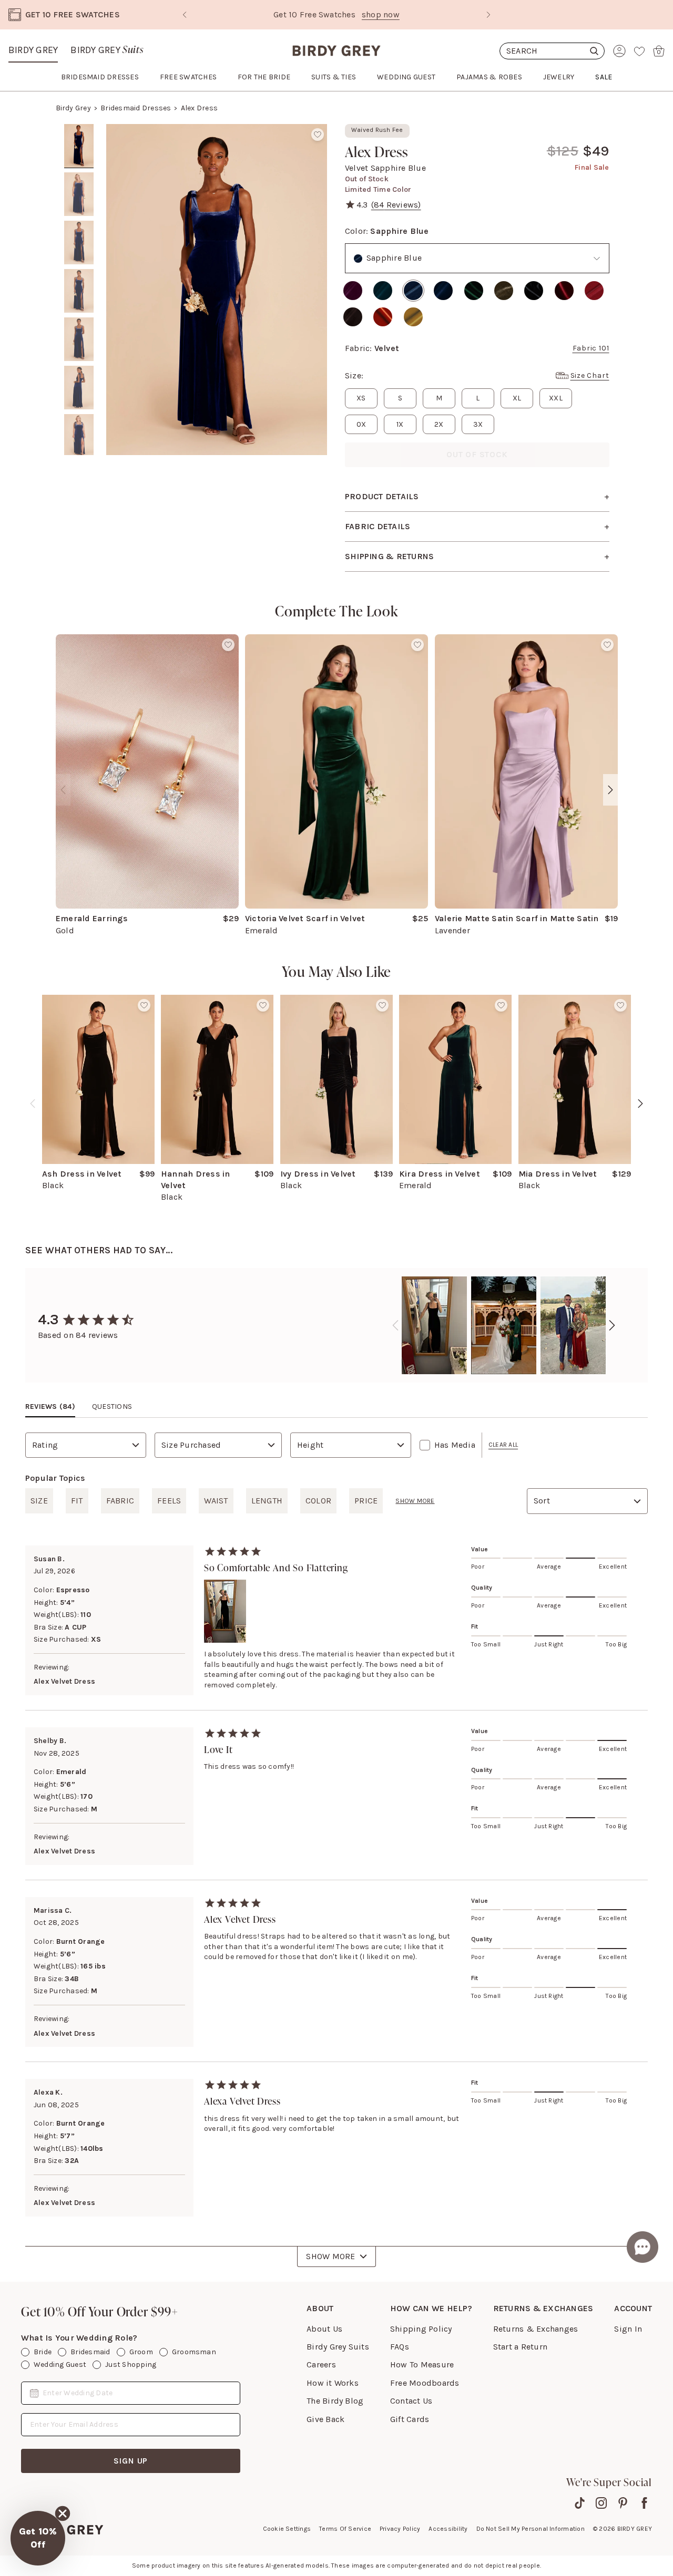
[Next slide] (488, 15)
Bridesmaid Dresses (136, 108)
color (318, 1501)
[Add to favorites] (318, 135)
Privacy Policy (400, 2529)
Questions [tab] (112, 1407)
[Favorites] (639, 51)
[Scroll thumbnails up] (79, 131)
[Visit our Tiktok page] (580, 2503)
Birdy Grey (33, 50)
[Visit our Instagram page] (601, 2503)
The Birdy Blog (335, 2401)
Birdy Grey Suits (338, 2347)
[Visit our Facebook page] (644, 2503)
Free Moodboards (425, 2383)
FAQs (400, 2347)
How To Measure (422, 2364)
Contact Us (411, 2401)
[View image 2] (79, 194)
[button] (38, 2538)
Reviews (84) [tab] (50, 1407)
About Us (324, 2329)
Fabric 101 (591, 348)
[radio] (353, 291)
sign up (131, 2461)
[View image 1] (79, 146)
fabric (120, 1501)
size (39, 1501)
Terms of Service (345, 2529)
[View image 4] (79, 291)
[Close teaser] (63, 2513)
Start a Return (520, 2347)
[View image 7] (79, 436)
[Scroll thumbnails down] (79, 448)
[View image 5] (79, 339)
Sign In (628, 2329)
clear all (503, 1445)
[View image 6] (79, 388)
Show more (415, 1501)
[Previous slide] (185, 15)
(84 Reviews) (396, 205)
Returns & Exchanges (536, 2329)
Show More (330, 2256)
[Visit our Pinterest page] (623, 2503)
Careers (321, 2364)
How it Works (333, 2383)
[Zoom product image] (217, 290)
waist (216, 1501)
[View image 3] (79, 243)
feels (169, 1501)
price (366, 1501)
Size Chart (590, 375)
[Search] (552, 51)
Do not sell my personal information (531, 2529)
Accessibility (448, 2529)
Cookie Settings (287, 2529)
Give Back (325, 2419)
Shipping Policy (421, 2329)
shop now (381, 14)
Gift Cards (410, 2419)
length (267, 1501)
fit (77, 1501)
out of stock (477, 454)
